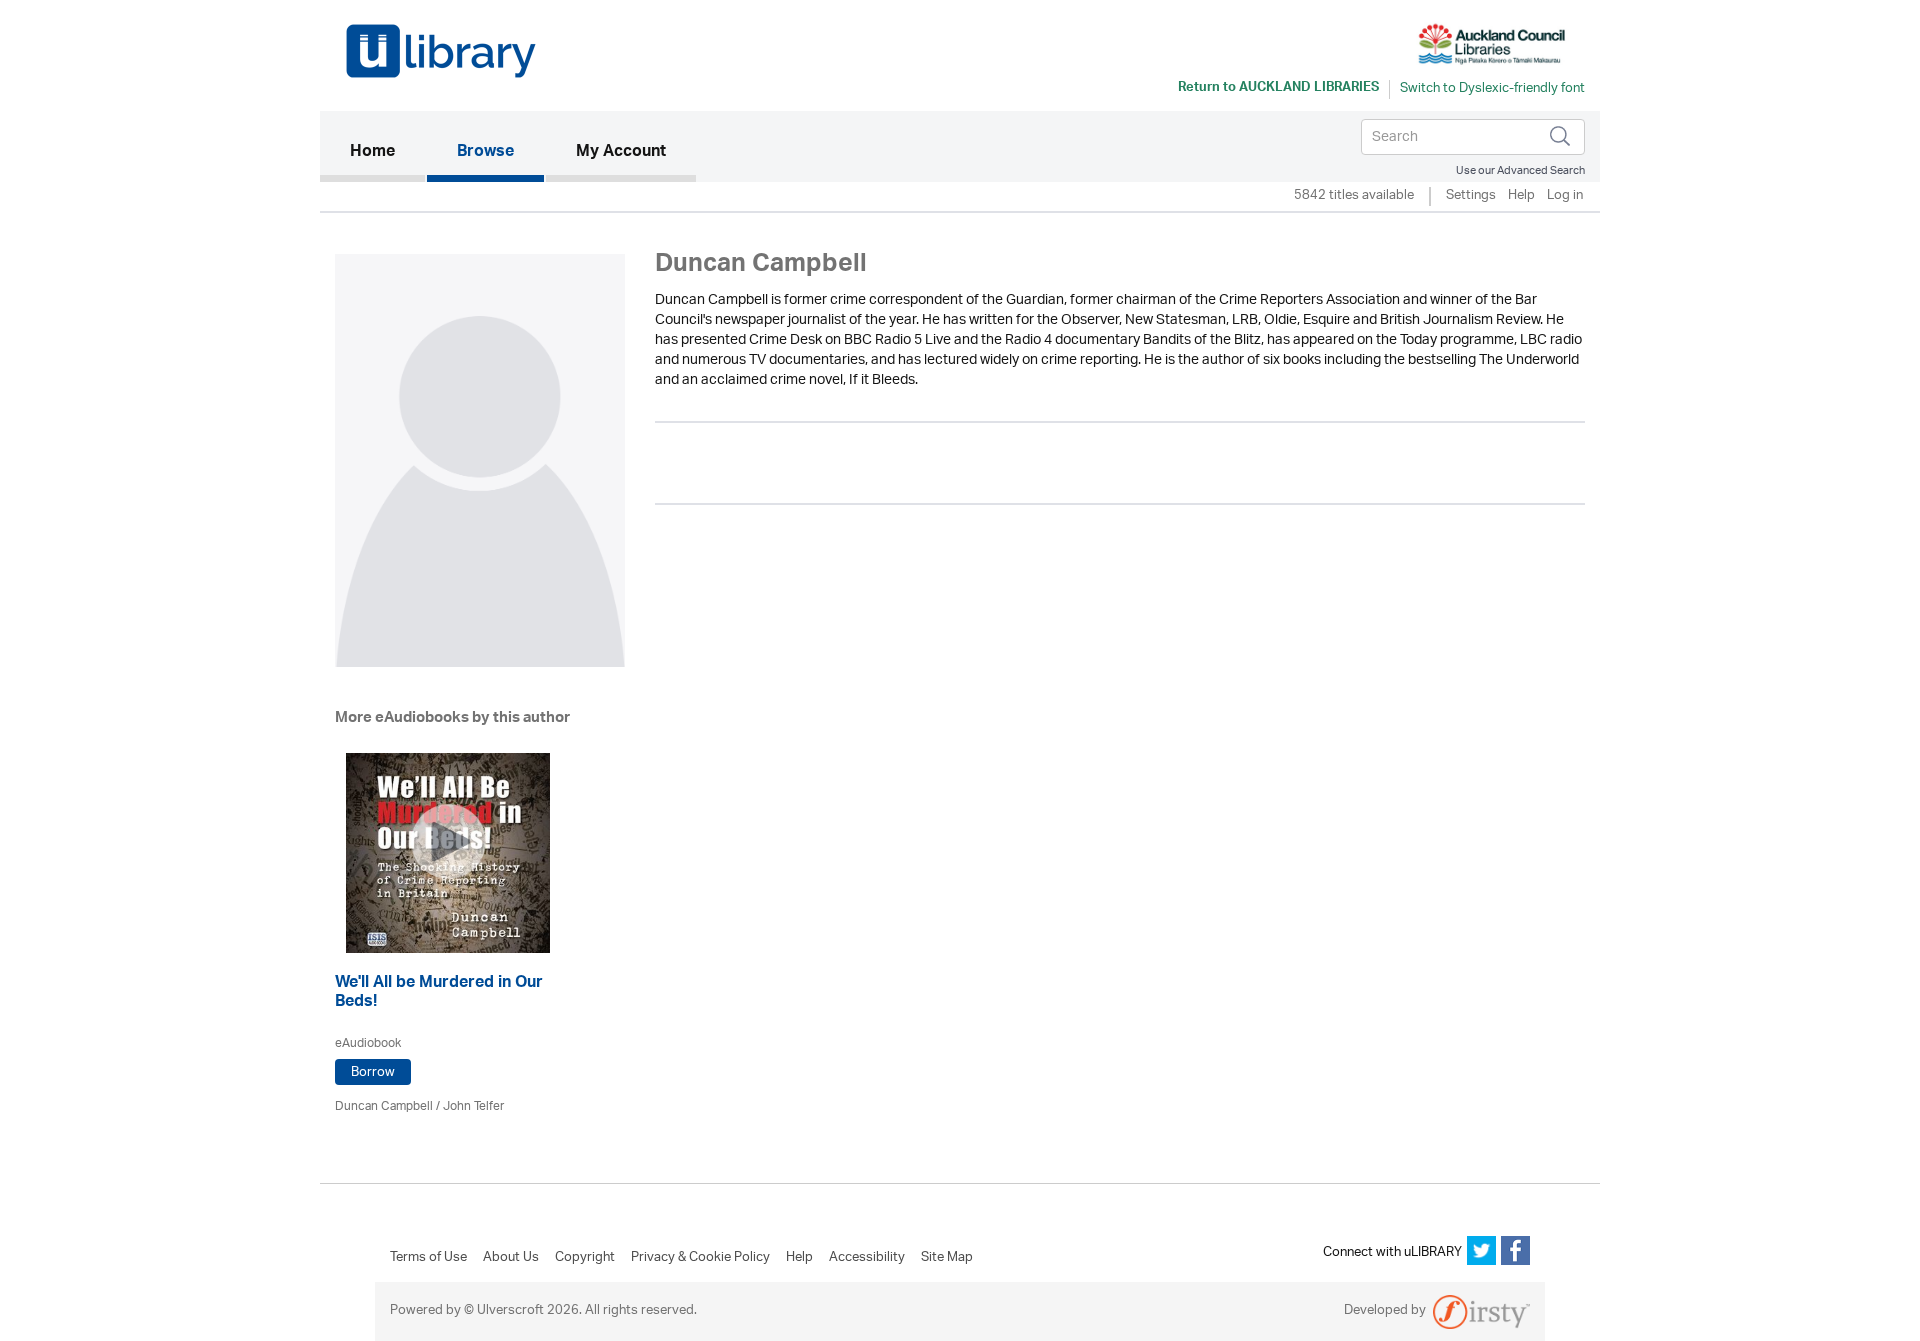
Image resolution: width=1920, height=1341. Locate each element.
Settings (1471, 196)
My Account (621, 153)
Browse (485, 153)
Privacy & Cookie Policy (700, 1258)
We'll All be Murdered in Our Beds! (439, 994)
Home (387, 152)
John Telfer (473, 1106)
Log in (1565, 196)
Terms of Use (428, 1258)
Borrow (373, 1072)
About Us (511, 1258)
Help (1521, 196)
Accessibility (867, 1258)
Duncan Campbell (384, 1106)
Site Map (947, 1258)
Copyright (585, 1258)
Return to (1278, 89)
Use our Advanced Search (1520, 170)
